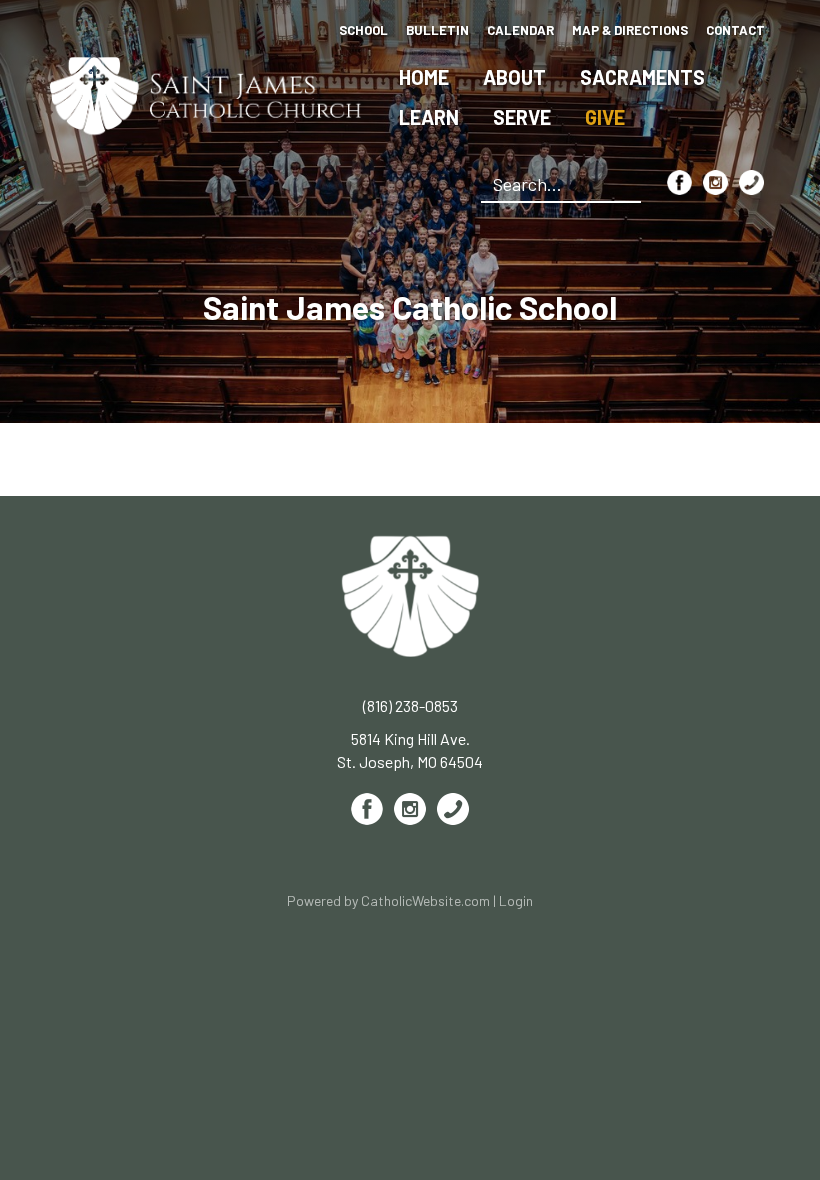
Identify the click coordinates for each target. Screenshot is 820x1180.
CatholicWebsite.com (425, 900)
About (514, 77)
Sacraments (642, 77)
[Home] (206, 93)
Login (516, 900)
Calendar (520, 30)
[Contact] (751, 182)
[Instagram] (715, 182)
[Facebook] (679, 182)
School (363, 30)
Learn (429, 117)
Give (605, 117)
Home (424, 77)
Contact (735, 30)
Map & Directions (630, 30)
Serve (522, 117)
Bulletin (437, 30)
